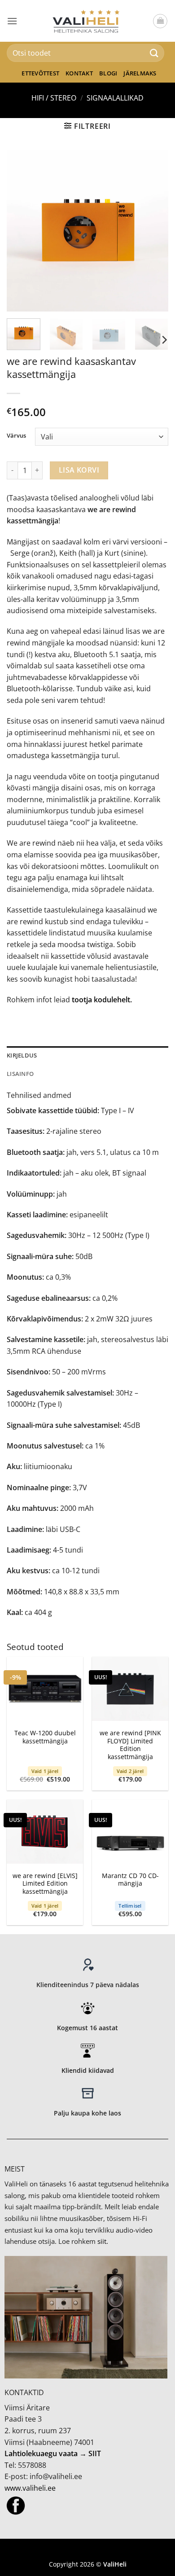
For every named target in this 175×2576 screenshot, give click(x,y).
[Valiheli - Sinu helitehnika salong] (88, 21)
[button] (12, 21)
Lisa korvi (79, 470)
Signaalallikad (115, 98)
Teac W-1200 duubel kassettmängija (45, 1737)
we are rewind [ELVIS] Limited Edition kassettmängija (45, 1884)
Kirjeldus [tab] (22, 1055)
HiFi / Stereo (54, 98)
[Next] (154, 231)
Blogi (108, 73)
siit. (103, 2241)
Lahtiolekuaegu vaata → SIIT (53, 2453)
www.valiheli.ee (30, 2488)
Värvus (16, 436)
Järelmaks (140, 73)
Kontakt (79, 73)
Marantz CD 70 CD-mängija (130, 1880)
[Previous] (21, 231)
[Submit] (154, 53)
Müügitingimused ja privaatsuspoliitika (87, 2551)
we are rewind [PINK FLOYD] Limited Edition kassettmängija (130, 1745)
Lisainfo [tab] (20, 1074)
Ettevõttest (40, 73)
